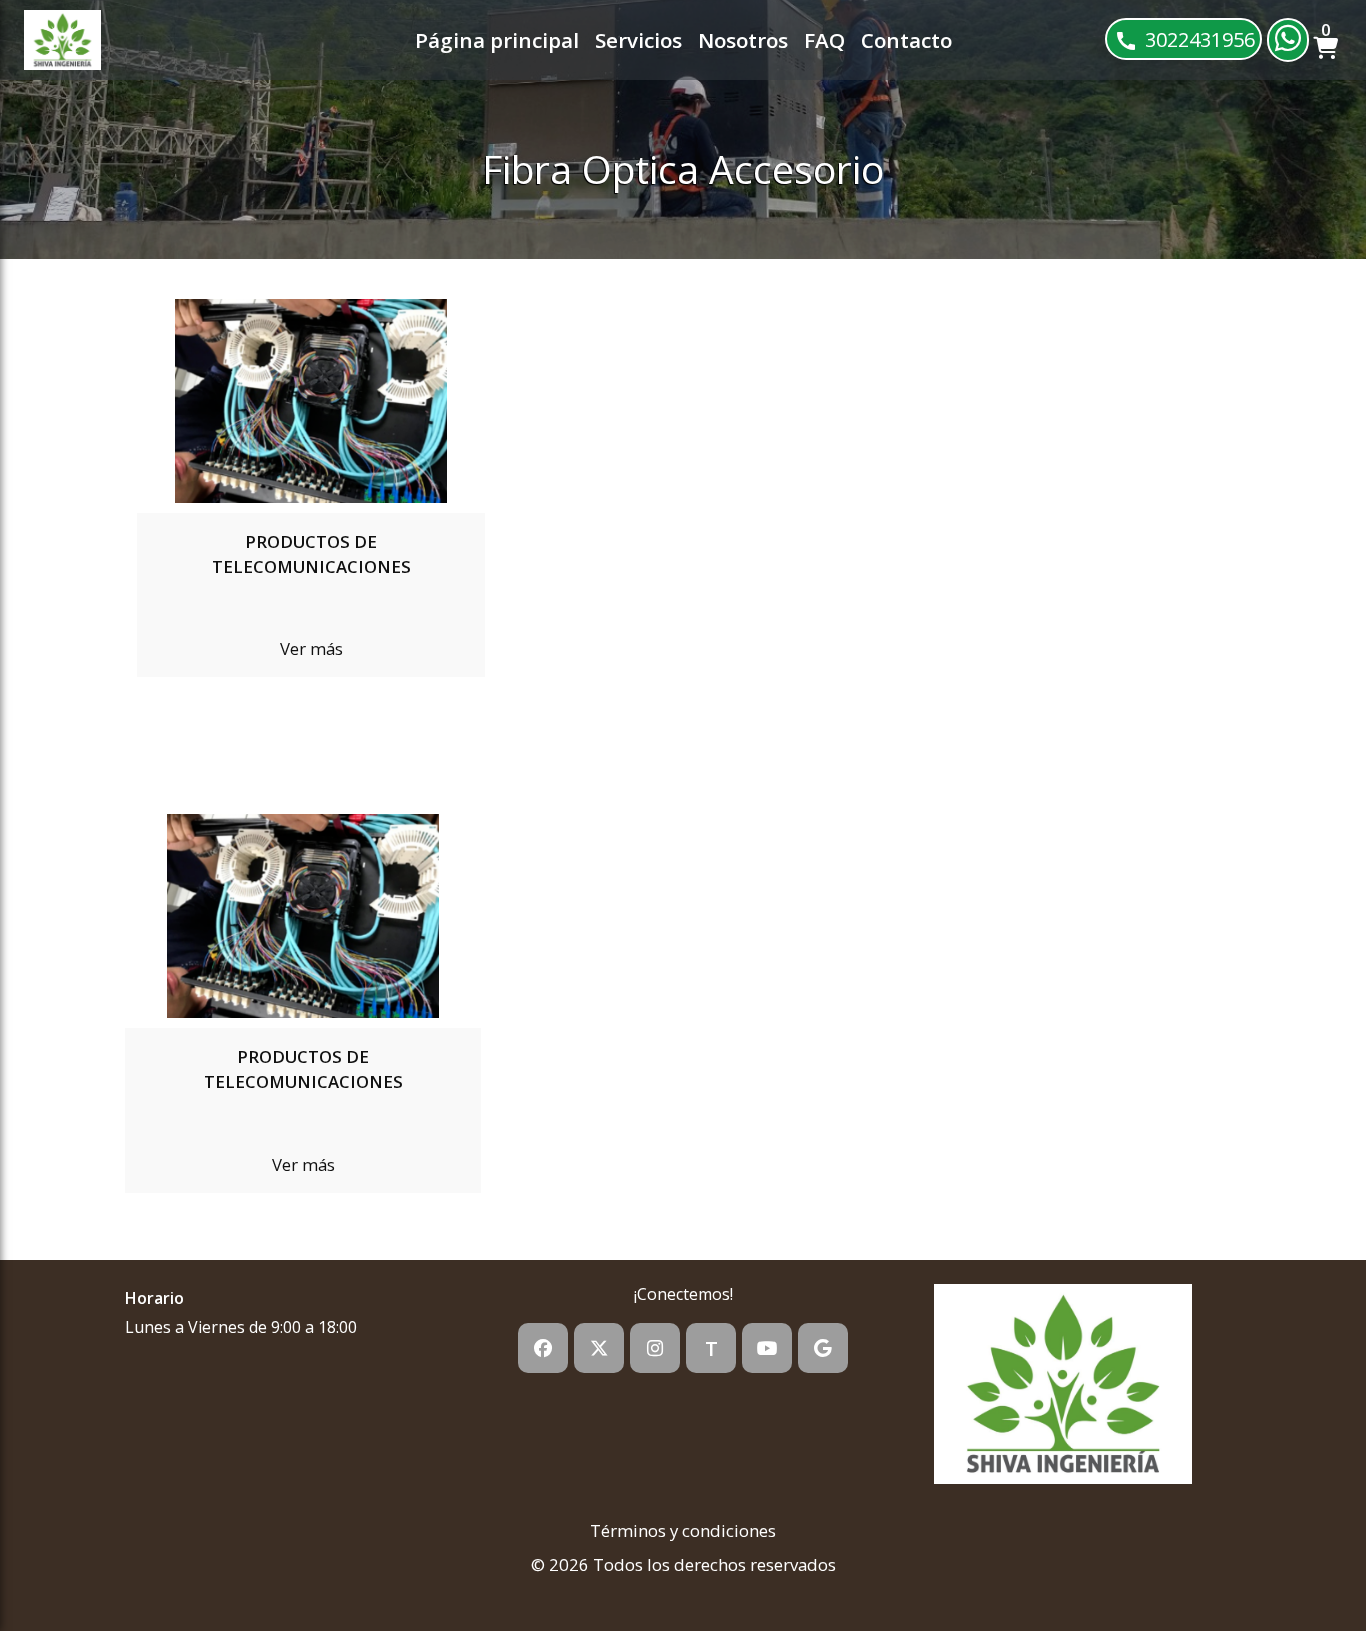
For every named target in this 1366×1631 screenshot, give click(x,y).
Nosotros (743, 40)
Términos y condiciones (683, 1530)
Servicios (638, 40)
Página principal (497, 40)
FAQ (824, 40)
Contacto (906, 40)
